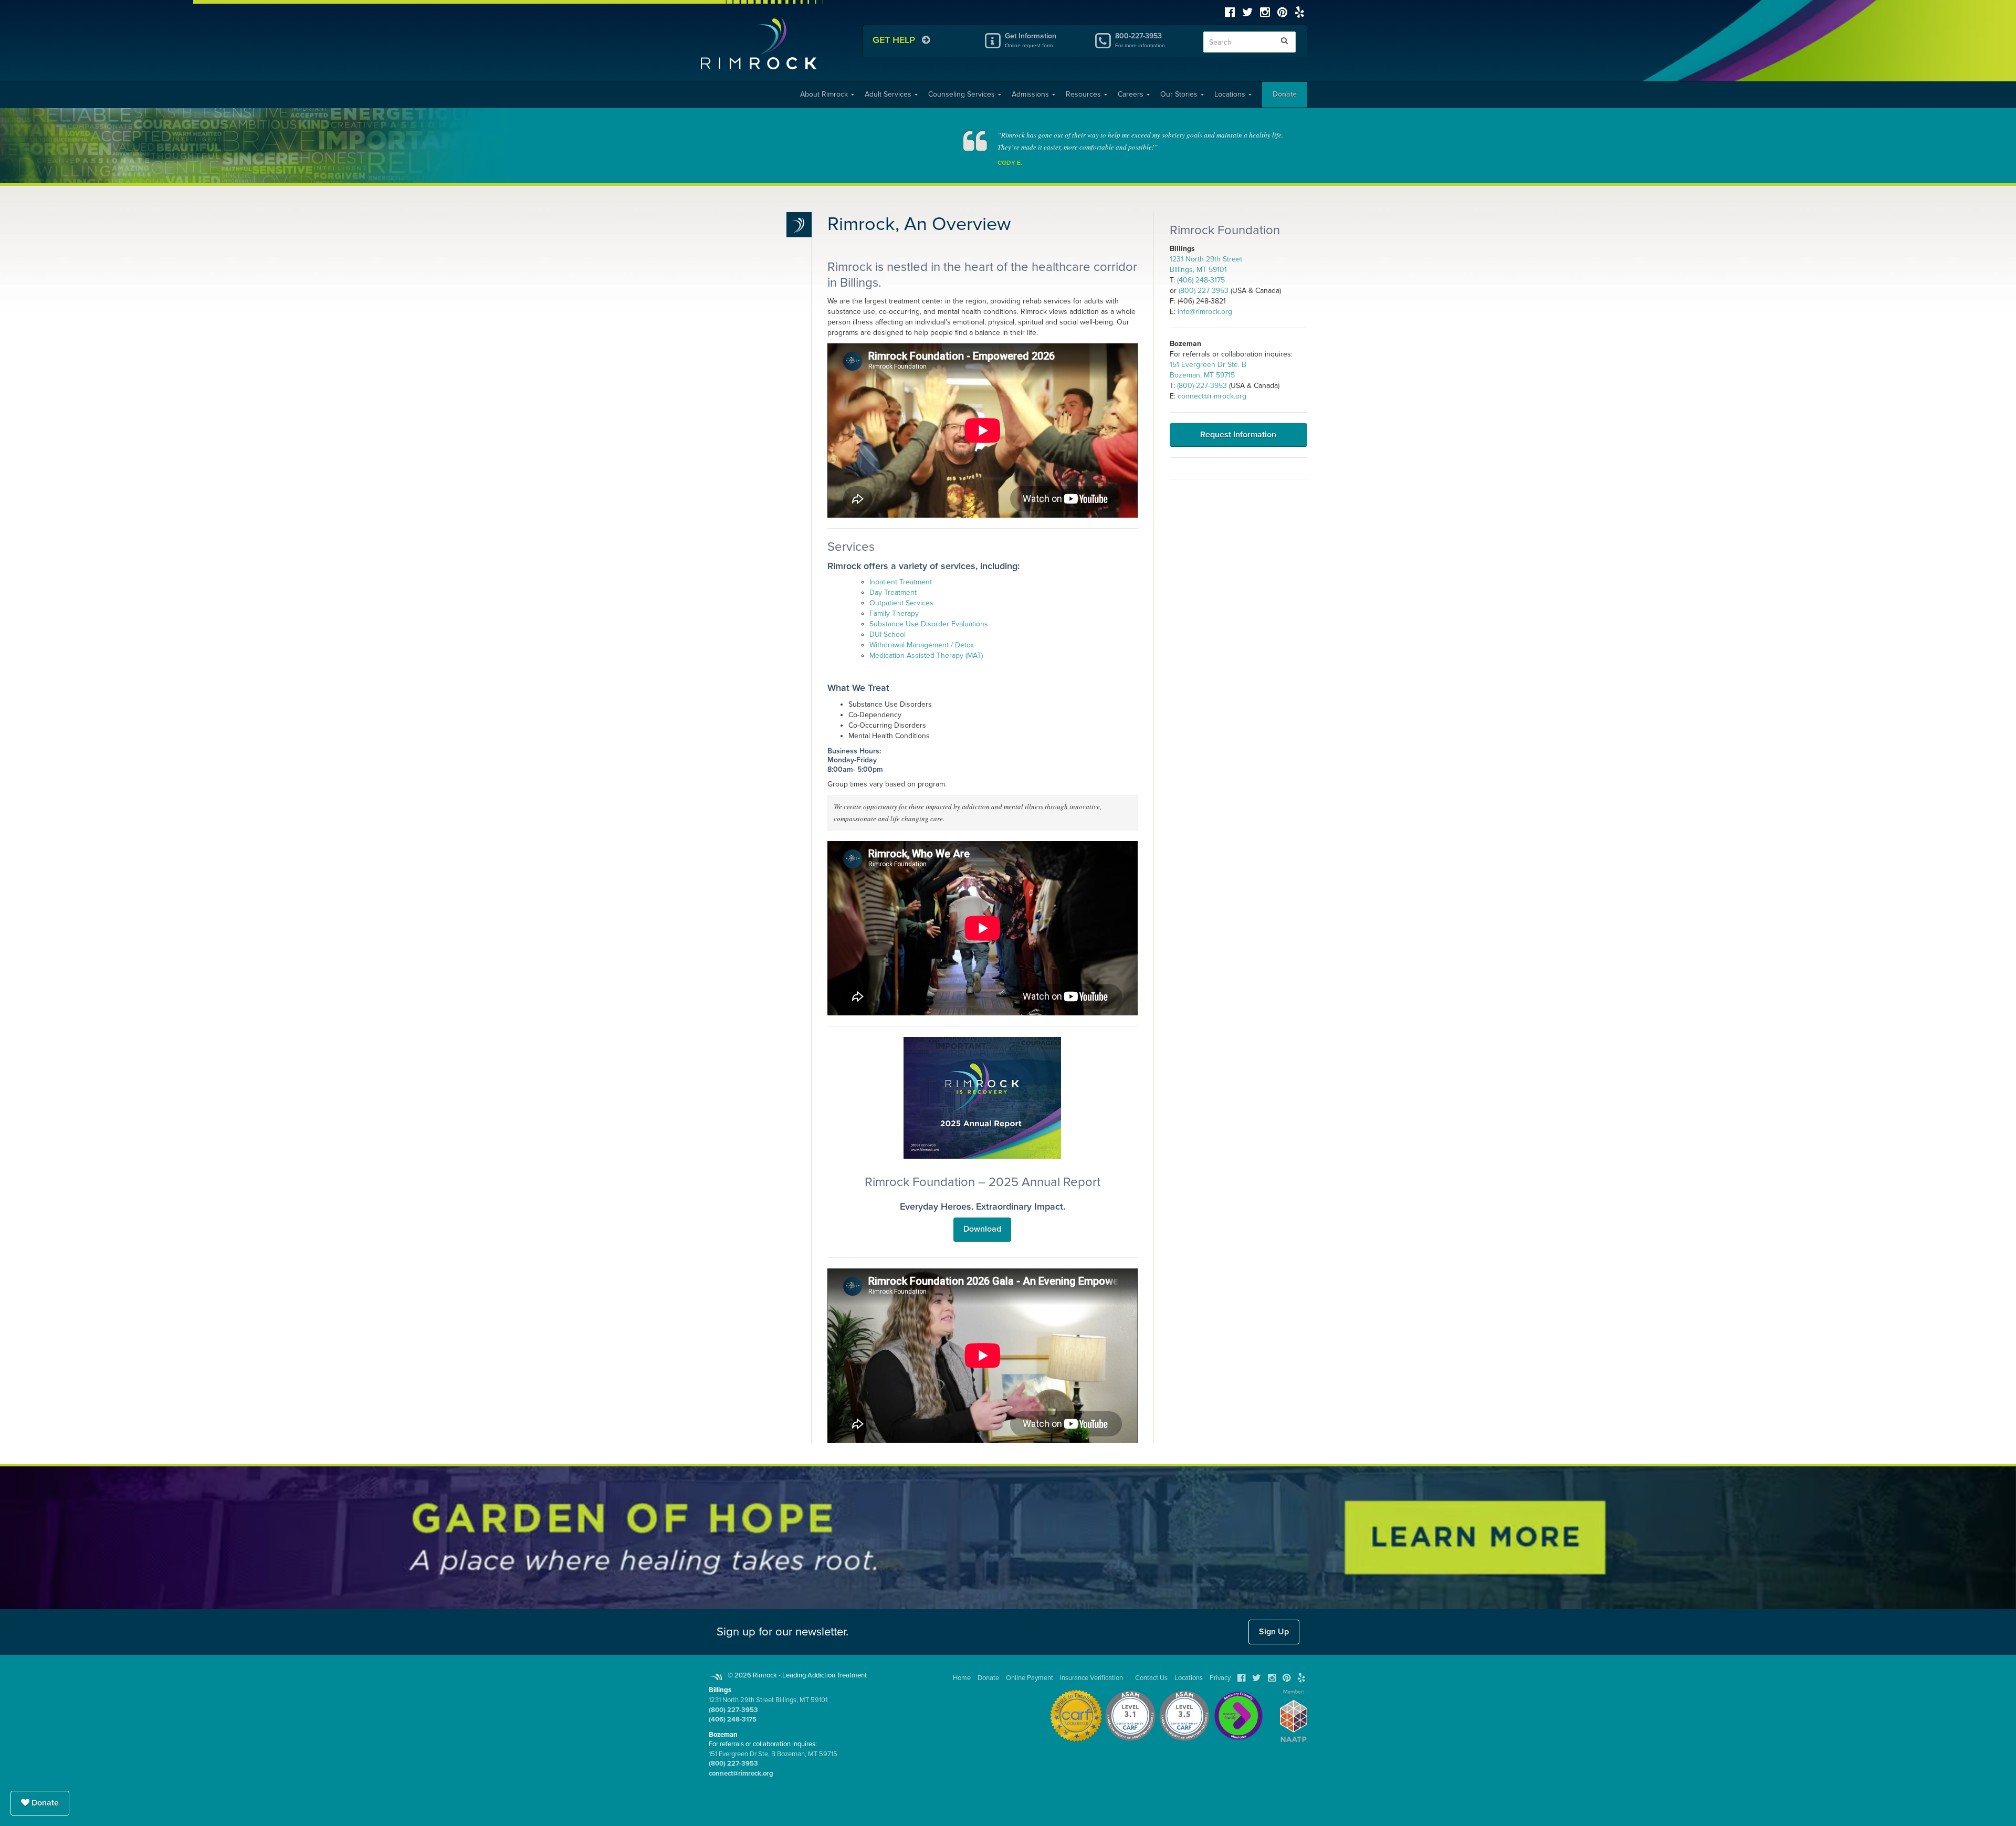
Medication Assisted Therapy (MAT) (926, 655)
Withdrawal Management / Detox (922, 645)
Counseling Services (963, 94)
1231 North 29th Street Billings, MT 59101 (768, 1700)
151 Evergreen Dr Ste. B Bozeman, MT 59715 (773, 1754)
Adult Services (889, 94)
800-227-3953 (1140, 40)
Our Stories (1180, 94)
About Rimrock (825, 94)
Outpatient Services (901, 603)
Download (982, 1229)
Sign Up (1274, 1632)
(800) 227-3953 (1204, 291)
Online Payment (1030, 1678)
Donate (1285, 94)
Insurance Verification (1091, 1678)
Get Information (1031, 40)
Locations (1231, 94)
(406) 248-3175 (1201, 280)
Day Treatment (893, 592)
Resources (1084, 94)
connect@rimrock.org (1212, 396)
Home (962, 1678)
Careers (1132, 94)
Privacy (1220, 1678)
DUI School (888, 634)
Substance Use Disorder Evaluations (929, 624)
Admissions (1031, 94)
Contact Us (1151, 1678)
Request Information (1238, 435)
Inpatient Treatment (901, 582)
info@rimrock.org (1205, 312)
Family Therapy (894, 613)
